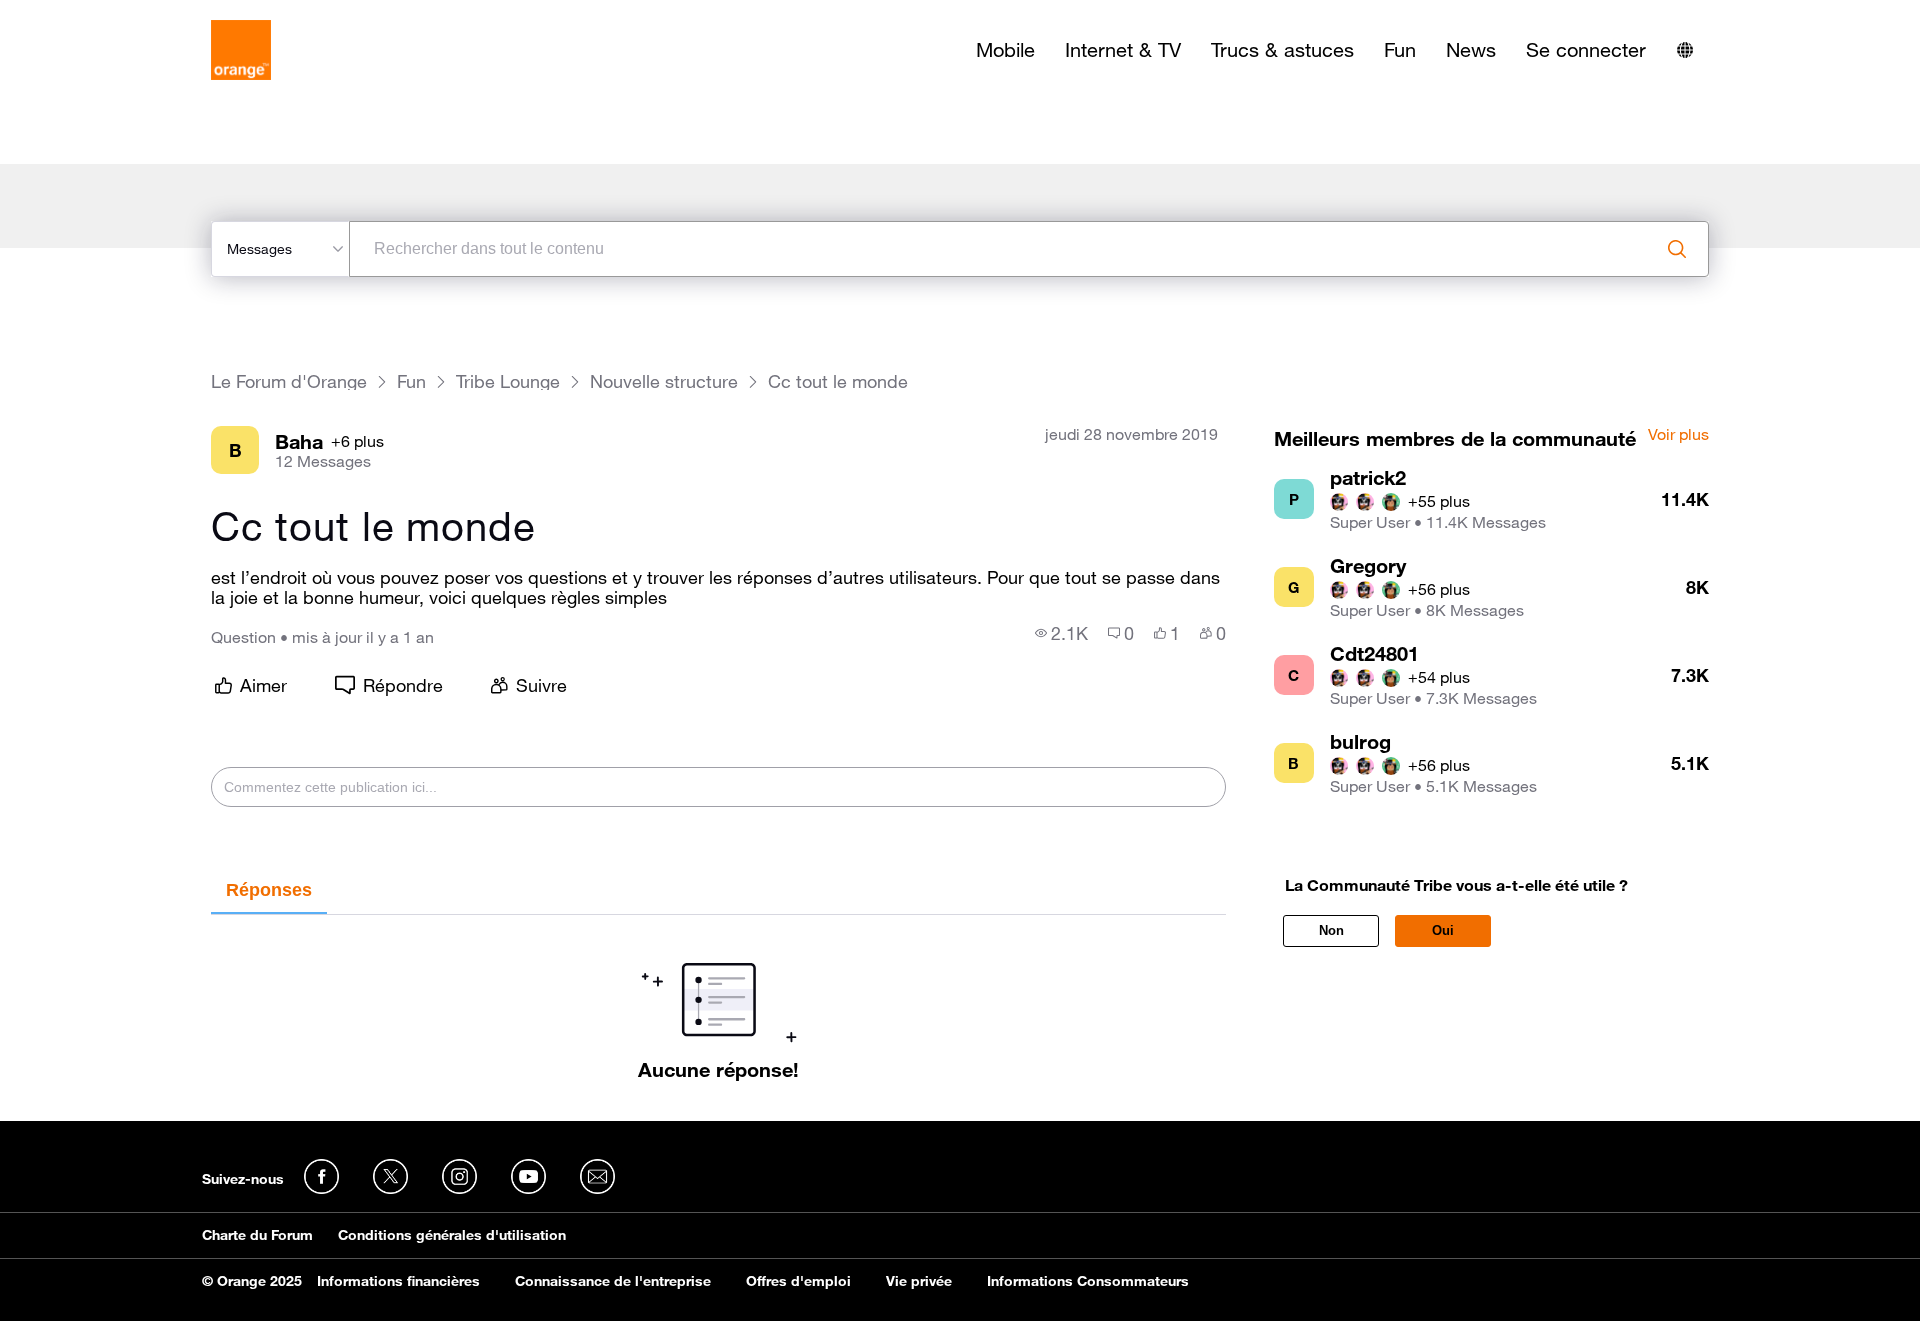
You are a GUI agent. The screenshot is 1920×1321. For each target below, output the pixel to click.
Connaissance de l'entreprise (613, 1281)
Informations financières (398, 1281)
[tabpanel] (718, 998)
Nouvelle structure (664, 381)
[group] (1061, 633)
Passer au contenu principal (106, 15)
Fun (1400, 50)
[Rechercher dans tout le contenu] (1677, 249)
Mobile (1005, 50)
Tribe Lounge (508, 381)
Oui (1443, 930)
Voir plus (1678, 435)
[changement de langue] (1685, 50)
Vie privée (919, 1281)
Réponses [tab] (269, 890)
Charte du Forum (257, 1235)
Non (1331, 930)
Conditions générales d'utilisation (452, 1235)
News (1471, 50)
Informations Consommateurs (1088, 1281)
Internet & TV (1123, 50)
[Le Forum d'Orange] (241, 50)
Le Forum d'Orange (289, 381)
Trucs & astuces (1282, 50)
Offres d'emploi (798, 1281)
